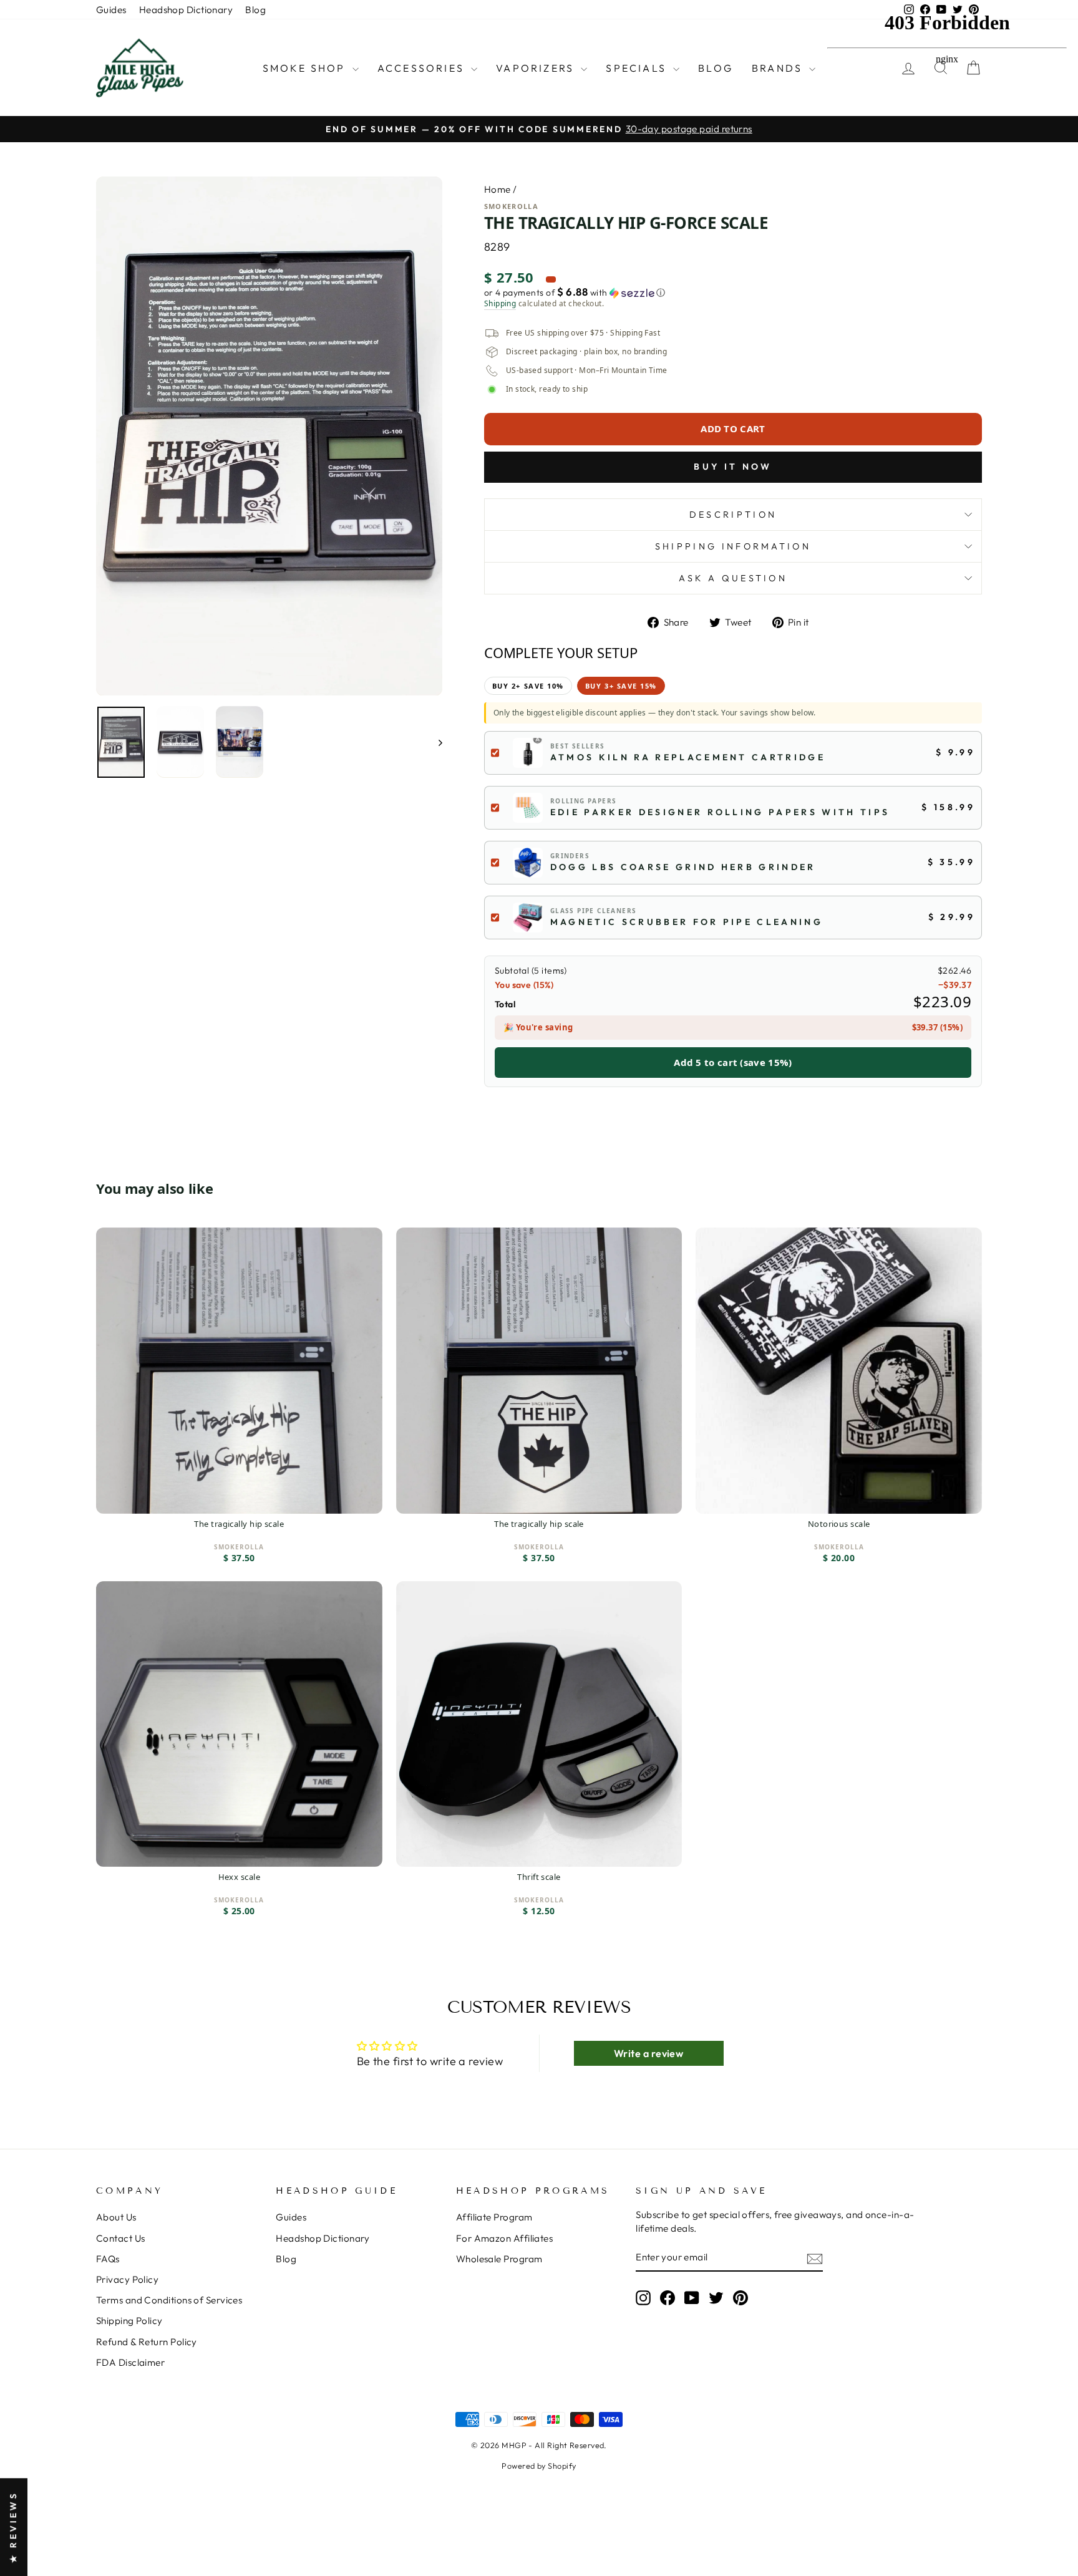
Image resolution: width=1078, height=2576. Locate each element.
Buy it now (733, 467)
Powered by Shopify (539, 2466)
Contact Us (121, 2238)
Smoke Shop (306, 68)
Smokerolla (511, 206)
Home (498, 189)
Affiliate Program (494, 2217)
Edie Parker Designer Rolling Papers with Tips (720, 812)
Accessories (423, 68)
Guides (111, 10)
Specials (638, 68)
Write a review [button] (648, 2053)
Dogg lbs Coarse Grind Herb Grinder (683, 867)
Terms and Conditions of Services (169, 2300)
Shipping (500, 304)
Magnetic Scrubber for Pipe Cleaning (687, 922)
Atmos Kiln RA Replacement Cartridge (688, 757)
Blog (255, 10)
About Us (116, 2217)
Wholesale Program (499, 2259)
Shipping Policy (129, 2321)
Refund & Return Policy (147, 2342)
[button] (733, 293)
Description (733, 515)
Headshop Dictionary (186, 10)
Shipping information (733, 546)
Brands (779, 68)
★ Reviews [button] (13, 2527)
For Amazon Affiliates (504, 2238)
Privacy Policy (127, 2279)
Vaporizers (537, 68)
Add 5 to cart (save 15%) (733, 1062)
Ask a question (733, 578)
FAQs (108, 2259)
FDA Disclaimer (130, 2362)
